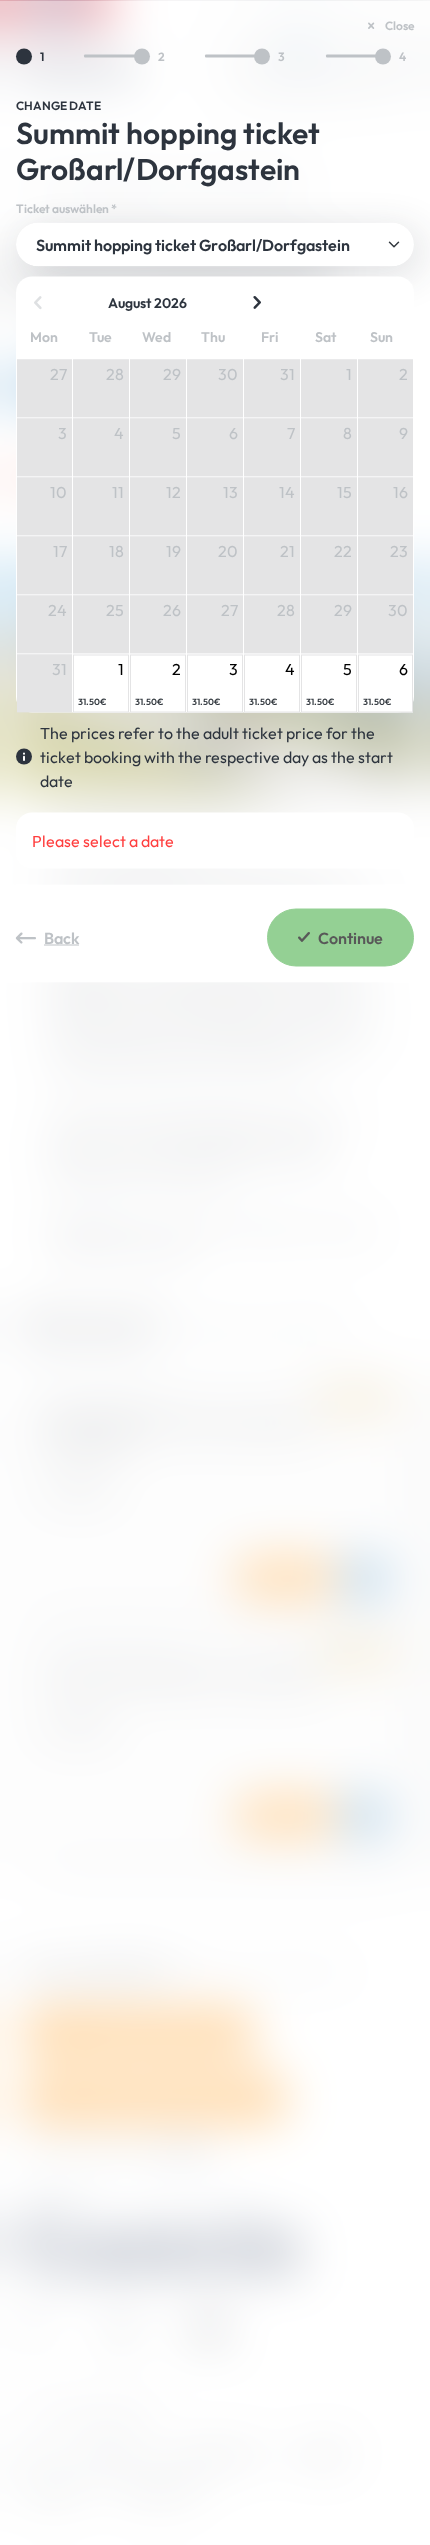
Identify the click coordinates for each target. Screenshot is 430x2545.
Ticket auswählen (66, 208)
